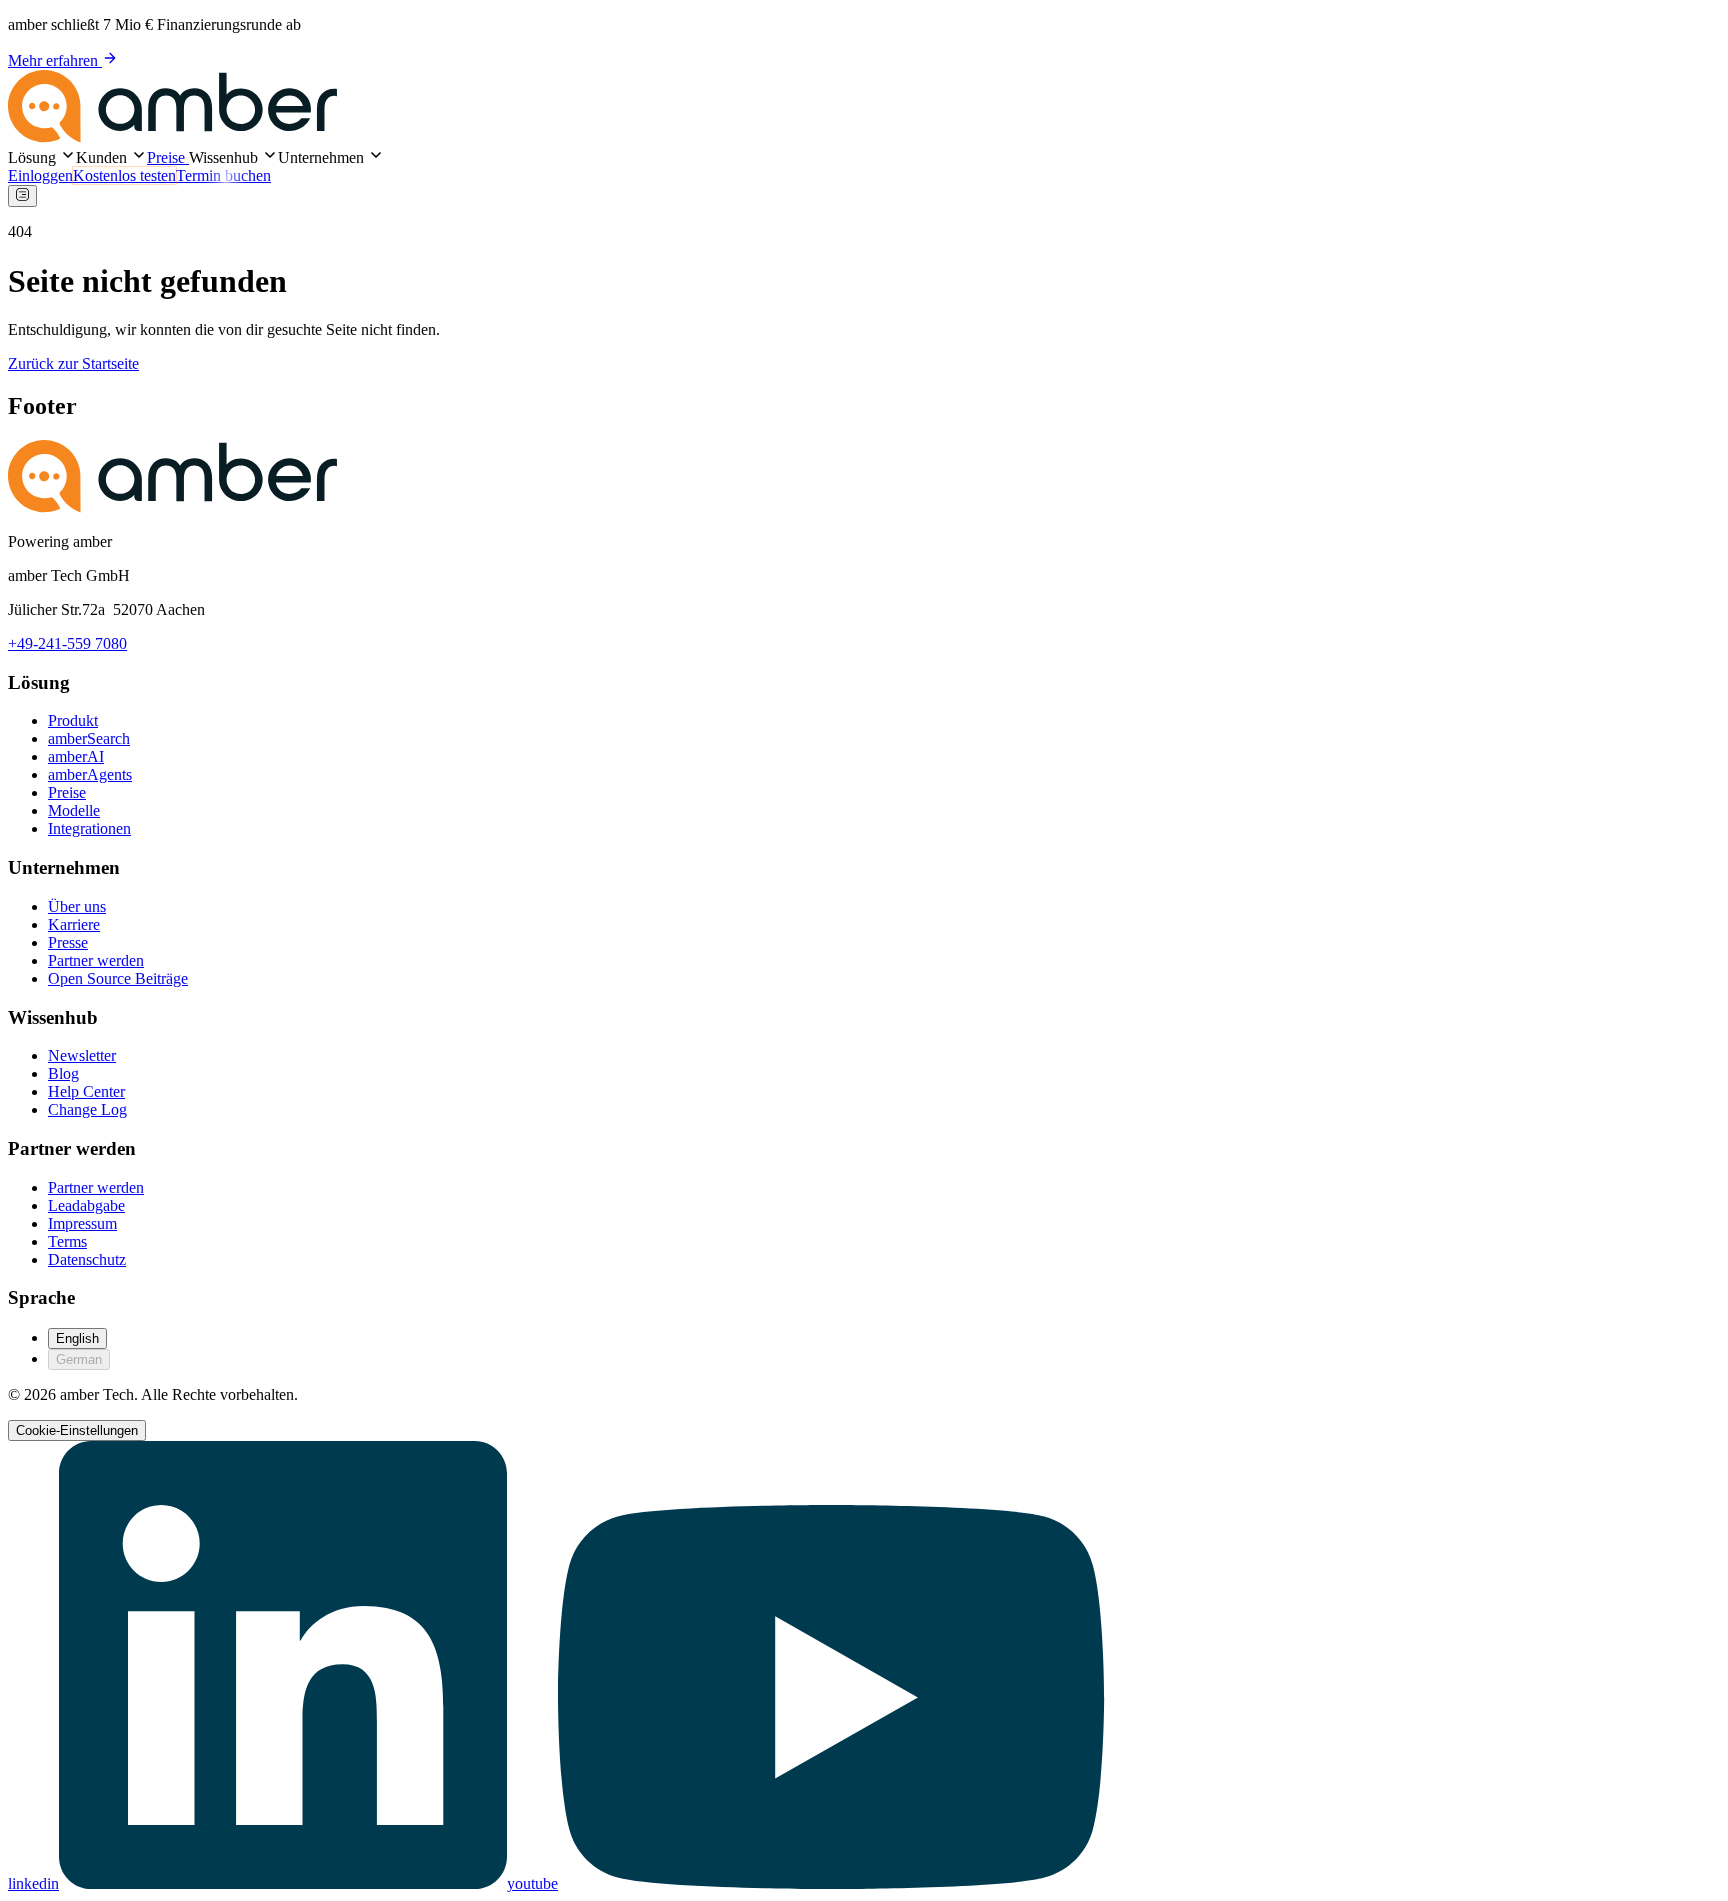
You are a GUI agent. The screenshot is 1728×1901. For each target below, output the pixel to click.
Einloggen (40, 175)
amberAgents (90, 774)
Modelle (74, 810)
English (77, 1338)
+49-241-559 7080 (67, 643)
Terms (67, 1241)
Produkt (73, 720)
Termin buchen (223, 175)
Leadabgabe (86, 1205)
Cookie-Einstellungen (77, 1430)
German (79, 1359)
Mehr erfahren (55, 60)
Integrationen (89, 828)
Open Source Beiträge (118, 978)
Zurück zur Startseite (73, 363)
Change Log (87, 1109)
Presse (68, 942)
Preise (168, 157)
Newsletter (82, 1055)
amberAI (76, 756)
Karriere (74, 924)
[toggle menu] (22, 196)
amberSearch (89, 738)
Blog (63, 1073)
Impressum (82, 1223)
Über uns (77, 906)
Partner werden (96, 960)
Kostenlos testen (124, 175)
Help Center (86, 1091)
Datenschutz (87, 1259)
